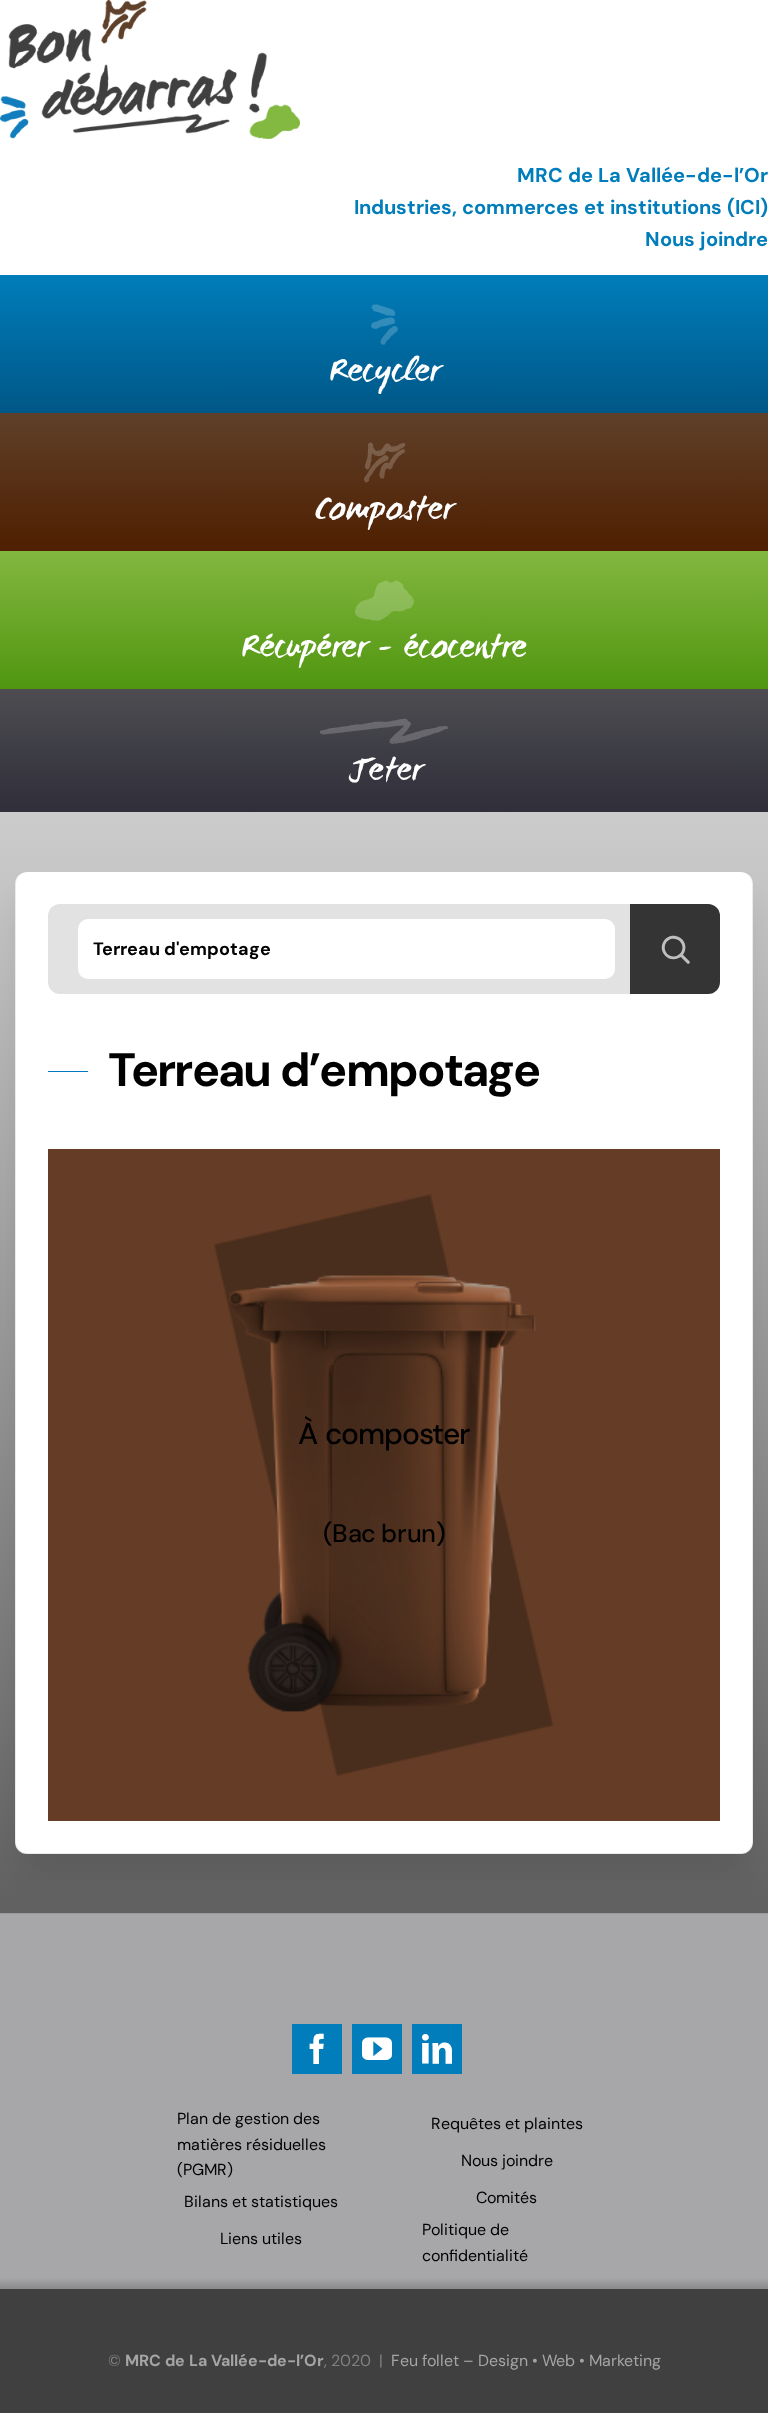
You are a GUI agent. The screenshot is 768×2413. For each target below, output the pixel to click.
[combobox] (346, 949)
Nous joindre (706, 239)
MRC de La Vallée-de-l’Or (642, 175)
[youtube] (377, 2049)
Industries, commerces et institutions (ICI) (561, 207)
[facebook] (317, 2049)
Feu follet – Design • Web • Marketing (526, 2360)
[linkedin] (437, 2049)
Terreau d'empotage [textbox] (182, 949)
